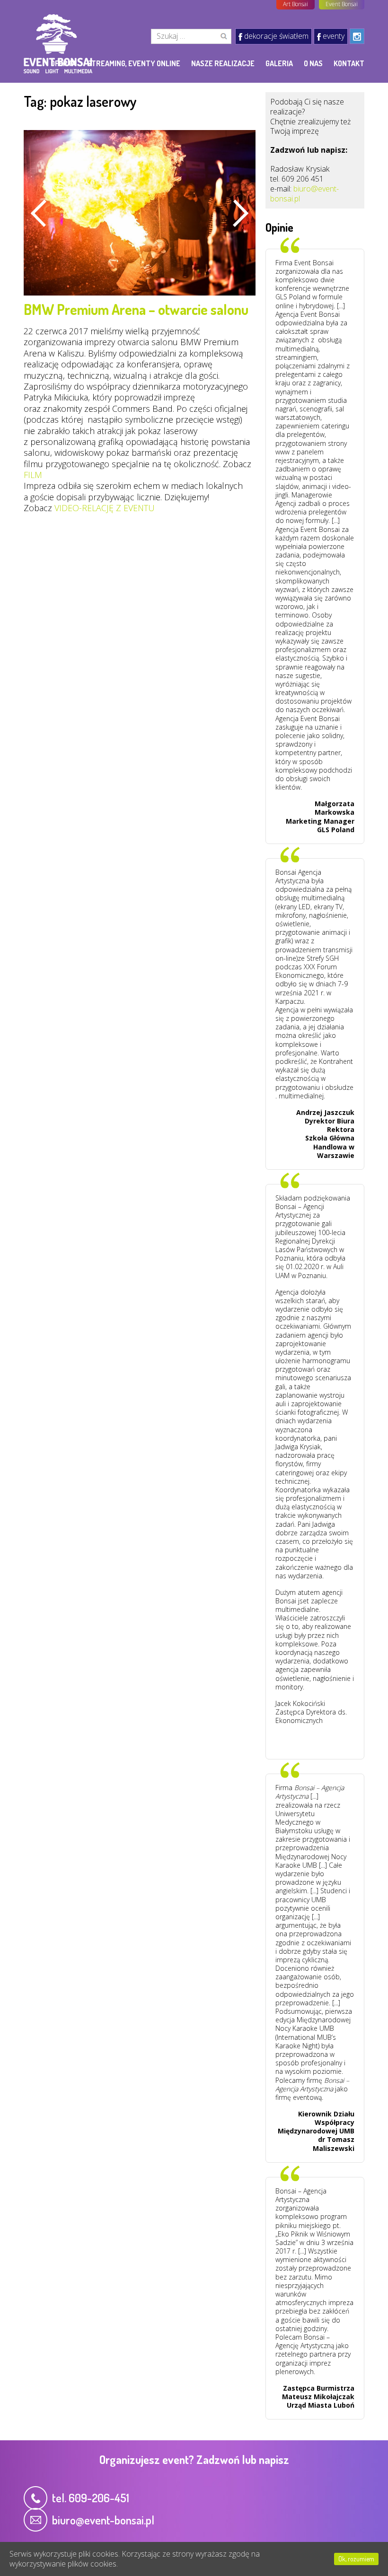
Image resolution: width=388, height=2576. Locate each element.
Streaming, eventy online (134, 63)
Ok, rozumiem (356, 2559)
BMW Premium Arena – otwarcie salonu (136, 309)
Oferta (63, 63)
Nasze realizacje (223, 63)
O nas (313, 63)
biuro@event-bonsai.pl (304, 194)
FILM (33, 475)
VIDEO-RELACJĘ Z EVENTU (105, 508)
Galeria (279, 63)
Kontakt (349, 63)
